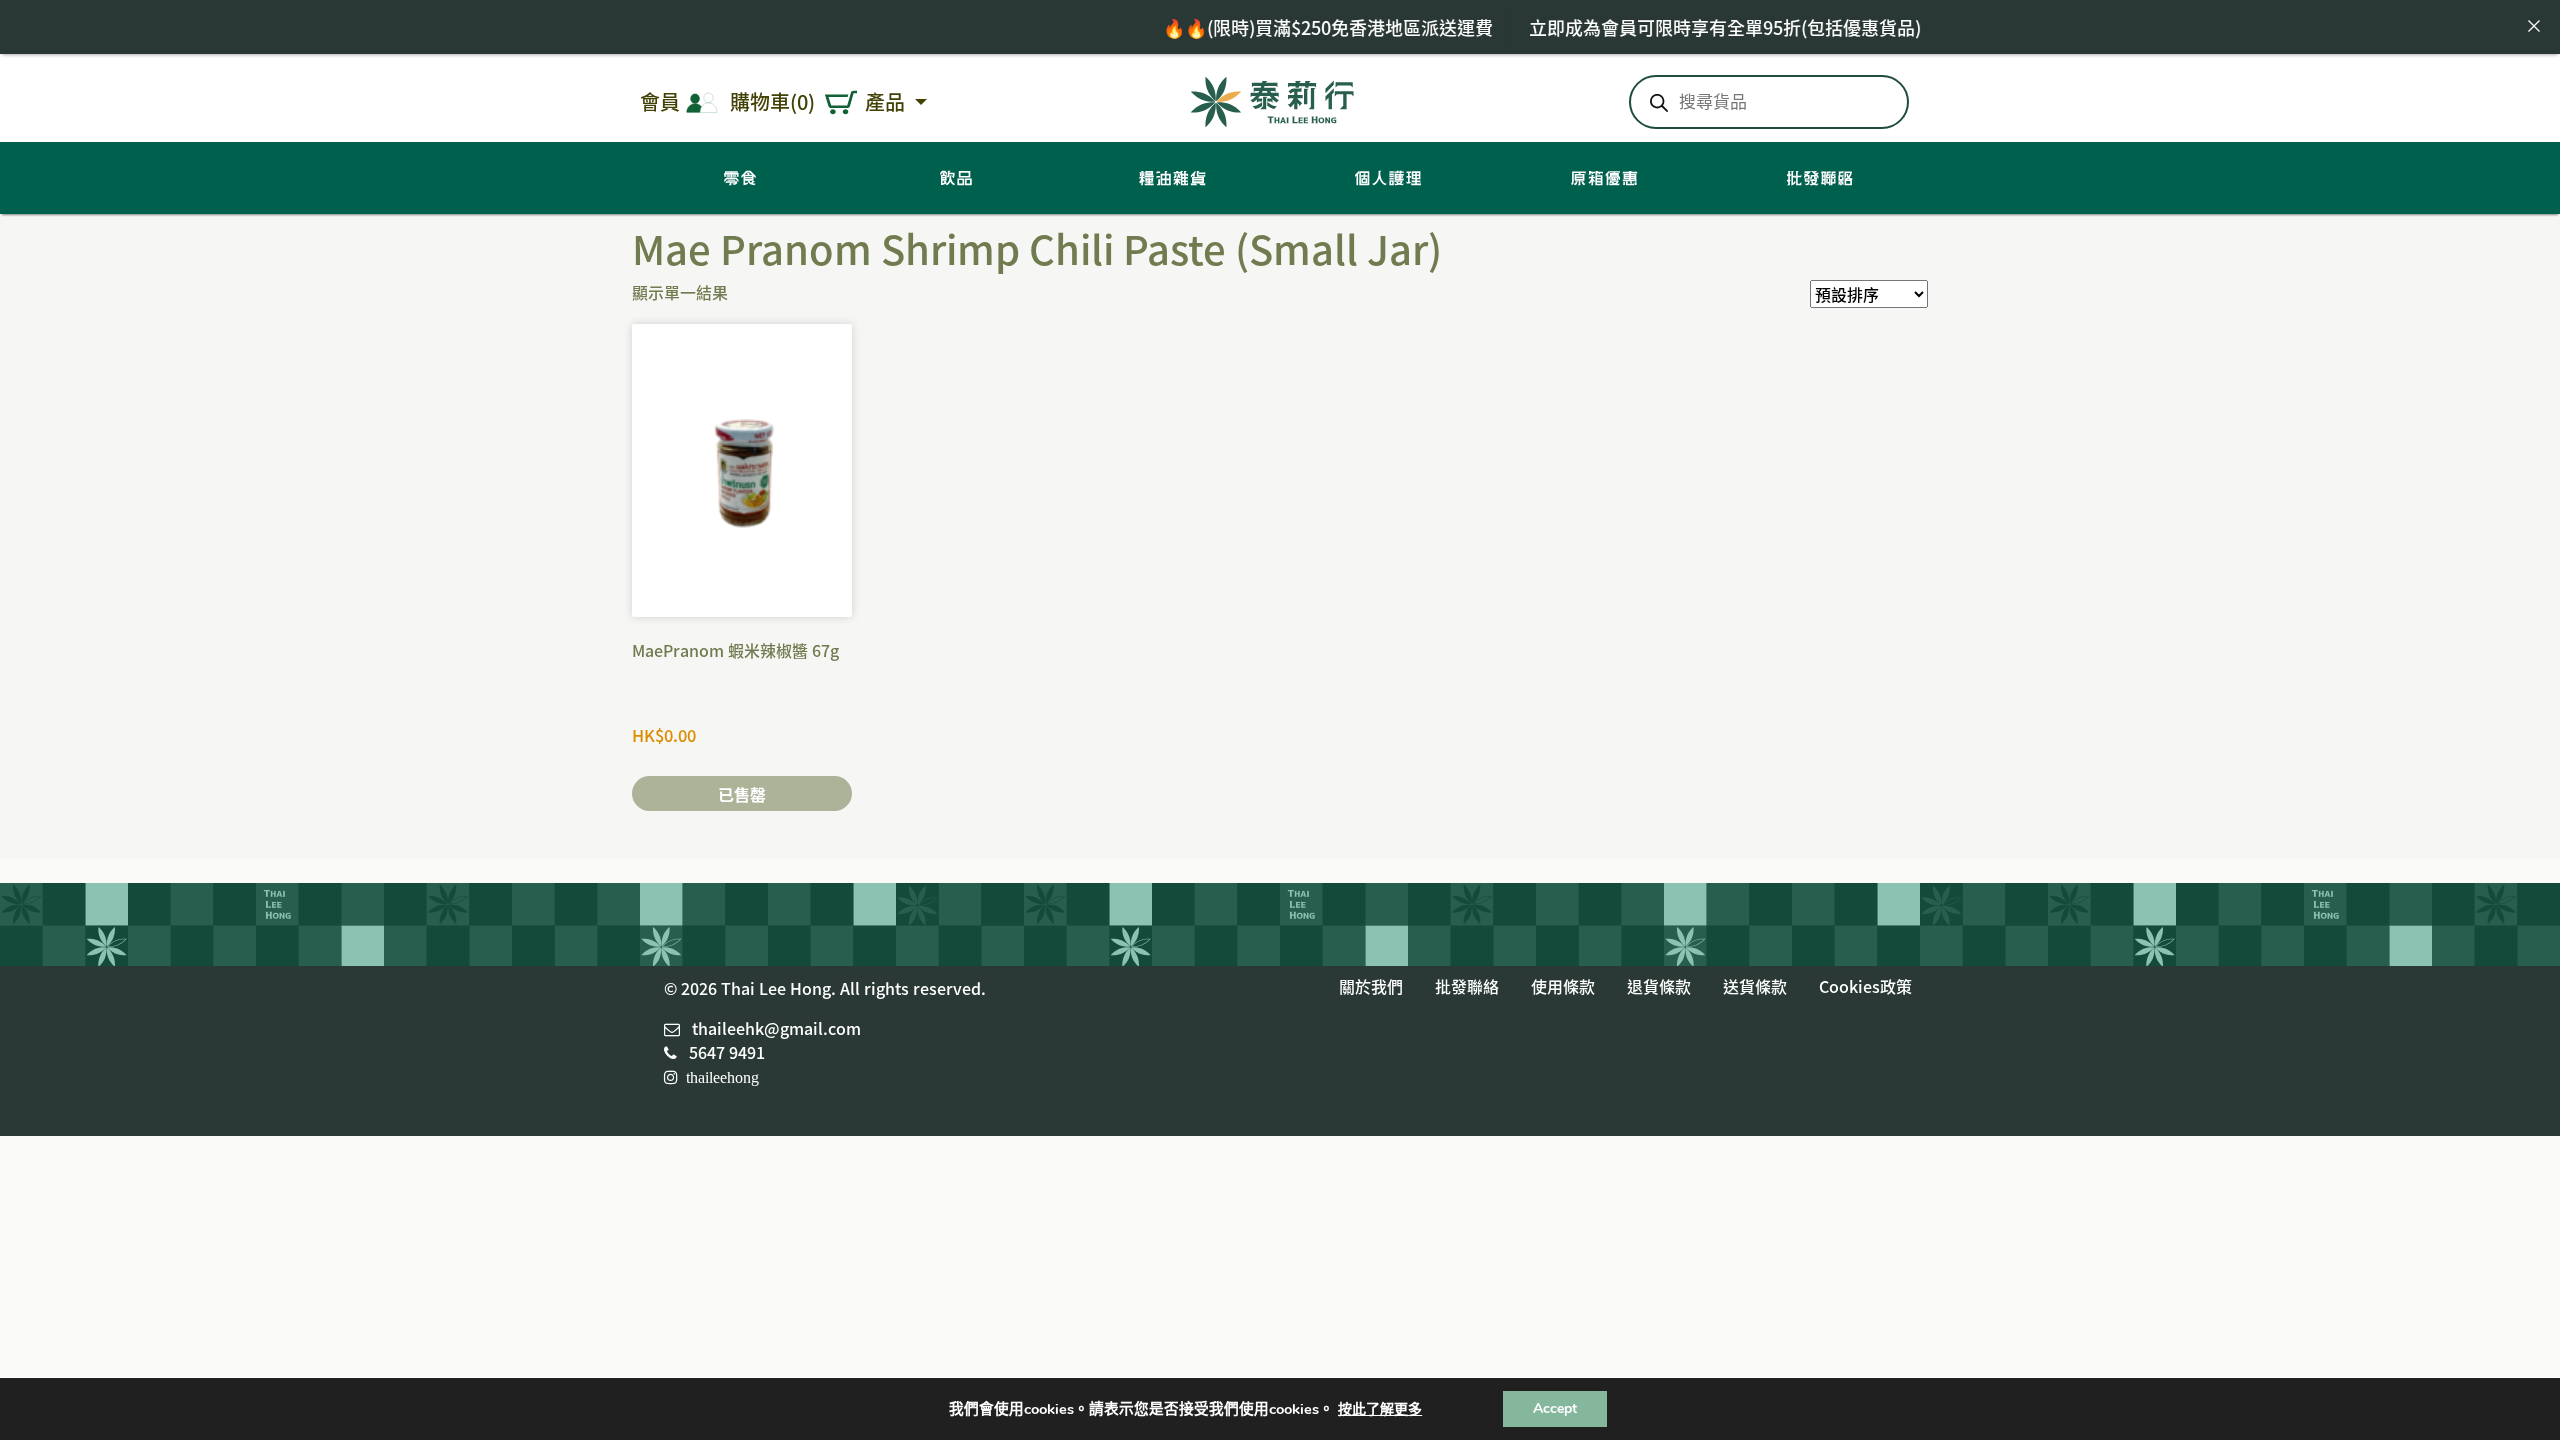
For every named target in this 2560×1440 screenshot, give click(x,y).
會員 (660, 101)
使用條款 (1563, 986)
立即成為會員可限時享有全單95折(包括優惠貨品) (1654, 27)
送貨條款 (1755, 986)
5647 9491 (727, 1052)
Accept (1555, 1408)
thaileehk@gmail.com (776, 1028)
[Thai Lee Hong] (1273, 98)
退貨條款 (1659, 986)
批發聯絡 (1467, 986)
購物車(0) (772, 101)
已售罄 (742, 794)
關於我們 (1371, 986)
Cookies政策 (1865, 986)
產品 (887, 101)
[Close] (2534, 26)
